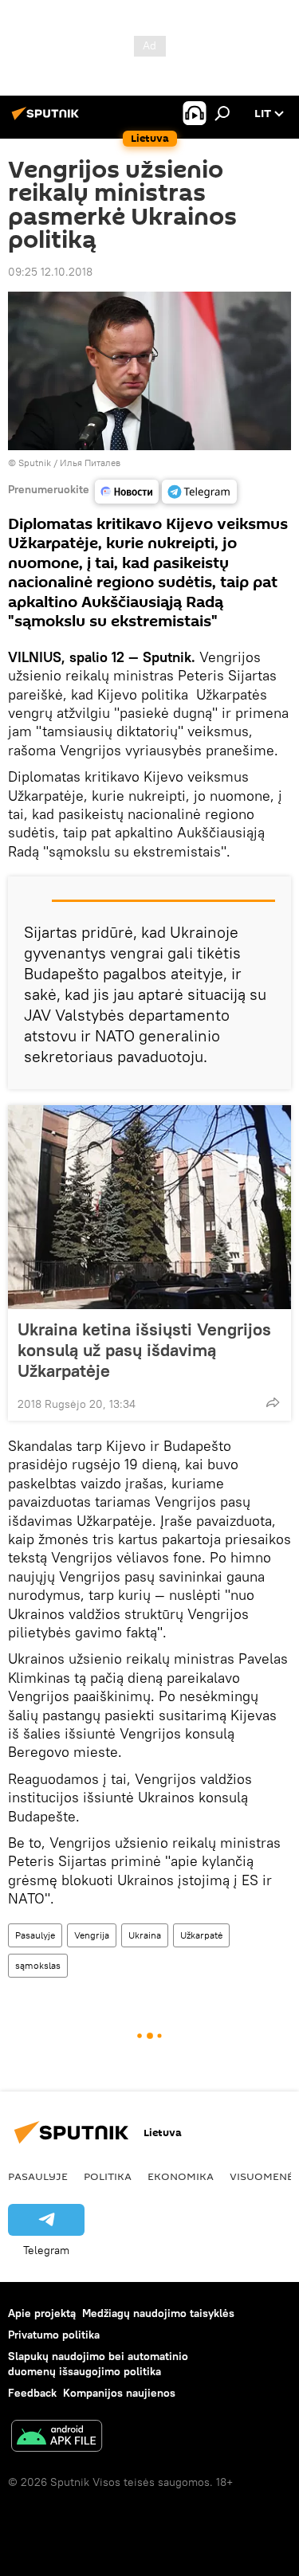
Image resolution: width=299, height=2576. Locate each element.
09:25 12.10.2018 (50, 272)
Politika (108, 2176)
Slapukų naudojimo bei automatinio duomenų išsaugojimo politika (98, 2364)
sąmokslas (38, 1965)
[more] (273, 1402)
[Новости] (127, 492)
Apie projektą (42, 2313)
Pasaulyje (35, 1935)
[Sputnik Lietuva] (48, 120)
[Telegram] (199, 492)
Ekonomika (181, 2176)
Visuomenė (262, 2176)
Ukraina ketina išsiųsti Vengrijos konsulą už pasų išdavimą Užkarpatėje (144, 1350)
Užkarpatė (201, 1935)
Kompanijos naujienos (119, 2393)
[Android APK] (57, 2438)
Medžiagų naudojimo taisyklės (158, 2313)
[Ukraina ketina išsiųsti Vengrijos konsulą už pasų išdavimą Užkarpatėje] (149, 1207)
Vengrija (92, 1935)
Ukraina (145, 1935)
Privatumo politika (54, 2335)
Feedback (32, 2393)
